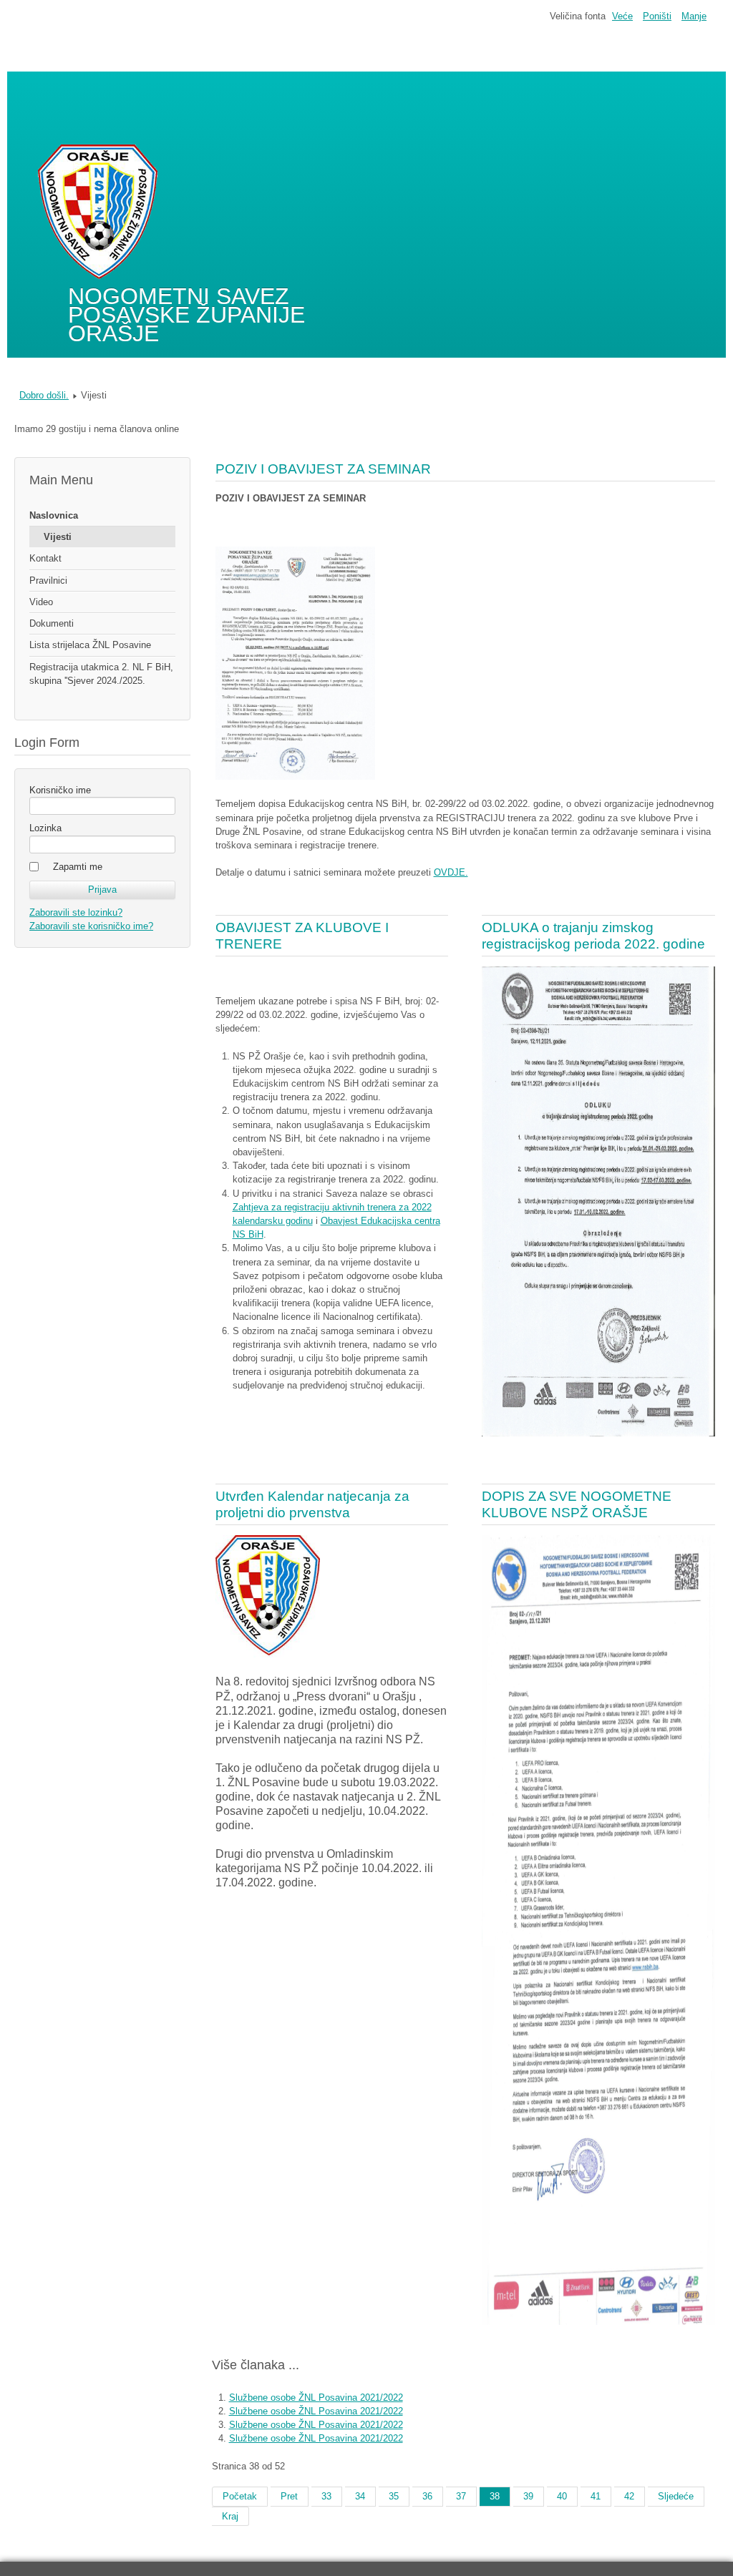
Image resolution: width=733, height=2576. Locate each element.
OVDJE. (451, 872)
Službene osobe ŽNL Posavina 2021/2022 (316, 2398)
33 (326, 2496)
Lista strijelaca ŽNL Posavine (90, 645)
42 (629, 2496)
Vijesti (58, 537)
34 (360, 2496)
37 (461, 2496)
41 (596, 2496)
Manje (694, 16)
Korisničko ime (60, 790)
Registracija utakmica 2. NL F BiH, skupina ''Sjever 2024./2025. (101, 674)
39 (528, 2496)
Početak (240, 2496)
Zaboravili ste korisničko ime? (91, 926)
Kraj (230, 2516)
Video (41, 602)
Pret (289, 2496)
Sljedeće (676, 2496)
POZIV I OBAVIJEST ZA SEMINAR (323, 469)
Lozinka (45, 828)
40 (562, 2496)
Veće (622, 16)
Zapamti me (78, 867)
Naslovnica (54, 515)
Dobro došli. (44, 395)
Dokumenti (52, 623)
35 (394, 2496)
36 (427, 2496)
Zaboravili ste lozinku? (76, 912)
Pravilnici (48, 581)
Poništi (657, 16)
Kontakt (45, 558)
